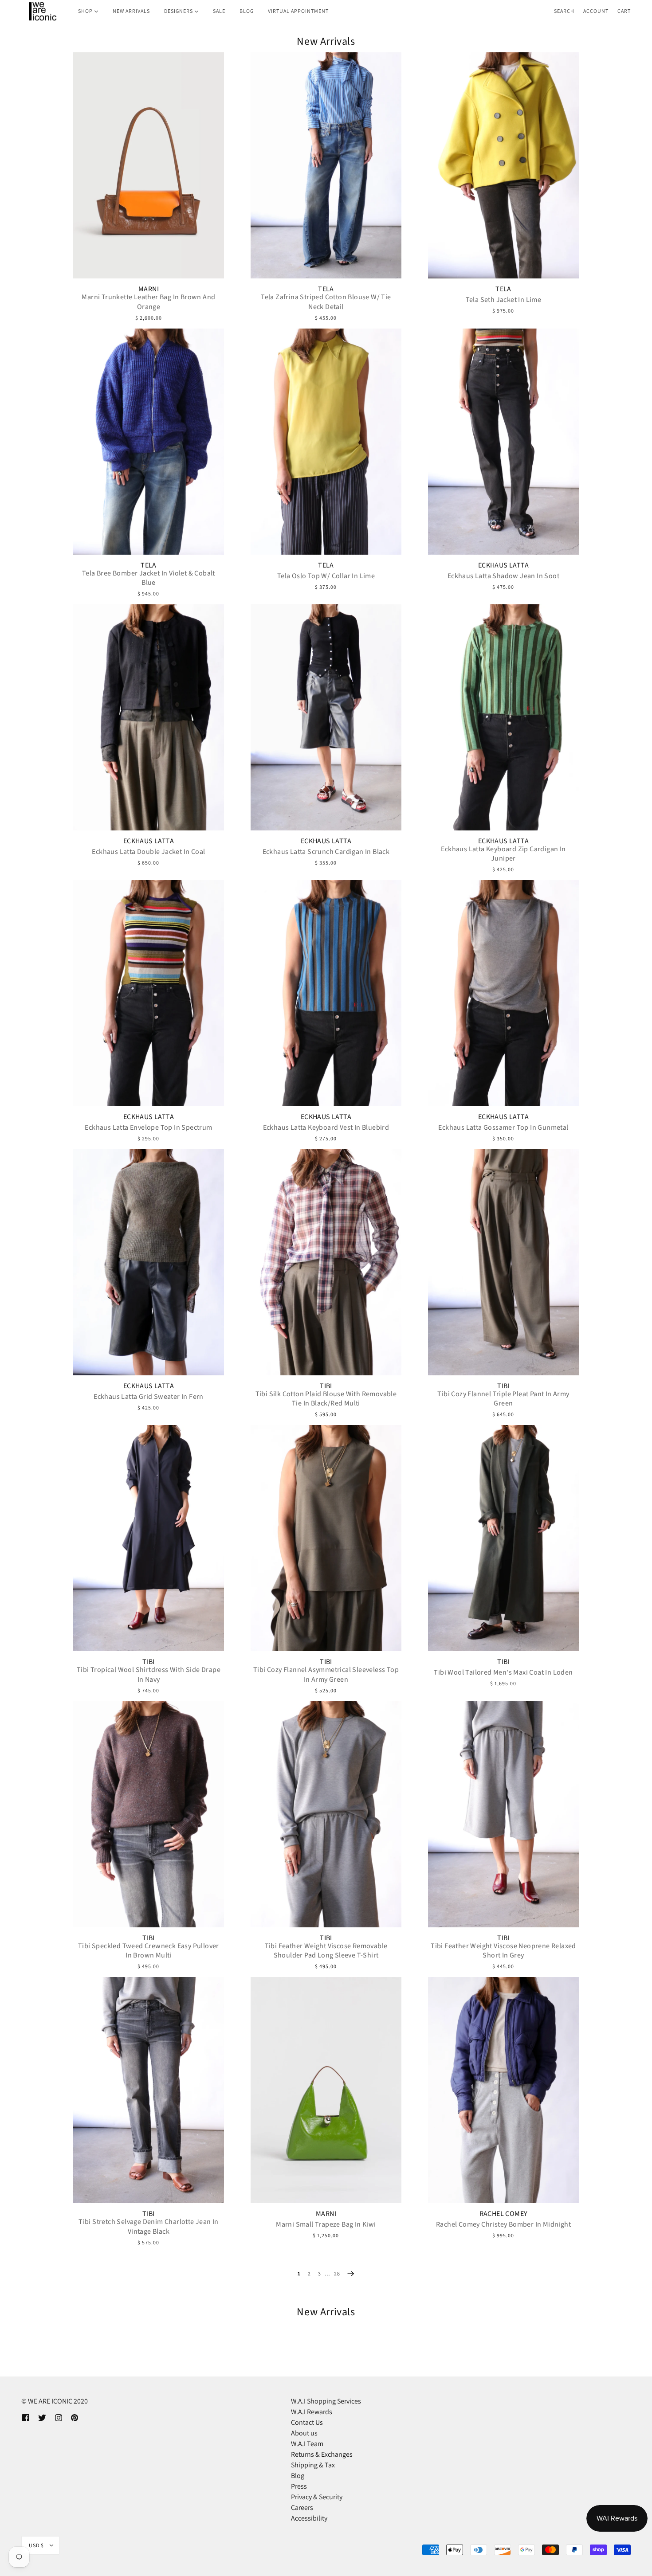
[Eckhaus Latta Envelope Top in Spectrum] (149, 993)
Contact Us (307, 2422)
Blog (298, 2476)
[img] (26, 2417)
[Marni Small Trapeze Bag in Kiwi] (326, 2090)
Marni (149, 289)
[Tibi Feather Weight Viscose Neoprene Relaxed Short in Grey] (503, 1814)
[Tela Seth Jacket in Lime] (503, 165)
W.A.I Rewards (312, 2412)
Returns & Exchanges (322, 2454)
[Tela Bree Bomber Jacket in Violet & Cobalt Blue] (149, 442)
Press (299, 2486)
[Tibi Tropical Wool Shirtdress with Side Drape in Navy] (149, 1538)
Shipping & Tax (313, 2465)
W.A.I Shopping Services (326, 2401)
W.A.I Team (307, 2444)
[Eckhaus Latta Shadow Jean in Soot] (503, 442)
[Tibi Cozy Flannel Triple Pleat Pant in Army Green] (503, 1262)
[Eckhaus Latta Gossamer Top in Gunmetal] (503, 993)
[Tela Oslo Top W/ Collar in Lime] (326, 442)
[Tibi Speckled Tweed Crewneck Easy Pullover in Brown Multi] (149, 1814)
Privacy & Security (317, 2497)
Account (596, 11)
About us (304, 2433)
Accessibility (309, 2518)
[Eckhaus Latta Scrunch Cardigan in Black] (326, 717)
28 (337, 2273)
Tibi (326, 1386)
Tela (326, 289)
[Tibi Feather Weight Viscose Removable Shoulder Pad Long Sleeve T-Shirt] (326, 1814)
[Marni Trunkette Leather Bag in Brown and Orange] (149, 165)
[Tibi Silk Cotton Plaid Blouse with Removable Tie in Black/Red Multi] (326, 1262)
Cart (624, 11)
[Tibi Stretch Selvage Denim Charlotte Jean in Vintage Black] (149, 2090)
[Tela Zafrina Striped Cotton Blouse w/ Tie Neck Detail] (326, 165)
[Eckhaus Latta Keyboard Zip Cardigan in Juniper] (503, 717)
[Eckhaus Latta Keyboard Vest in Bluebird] (326, 993)
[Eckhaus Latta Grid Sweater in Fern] (149, 1262)
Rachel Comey (504, 2214)
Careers (302, 2507)
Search (564, 11)
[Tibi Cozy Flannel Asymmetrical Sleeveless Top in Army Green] (326, 1538)
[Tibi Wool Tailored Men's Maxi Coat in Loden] (503, 1538)
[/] (42, 11)
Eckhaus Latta (503, 565)
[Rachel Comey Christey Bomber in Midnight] (503, 2090)
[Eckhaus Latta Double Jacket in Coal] (149, 717)
